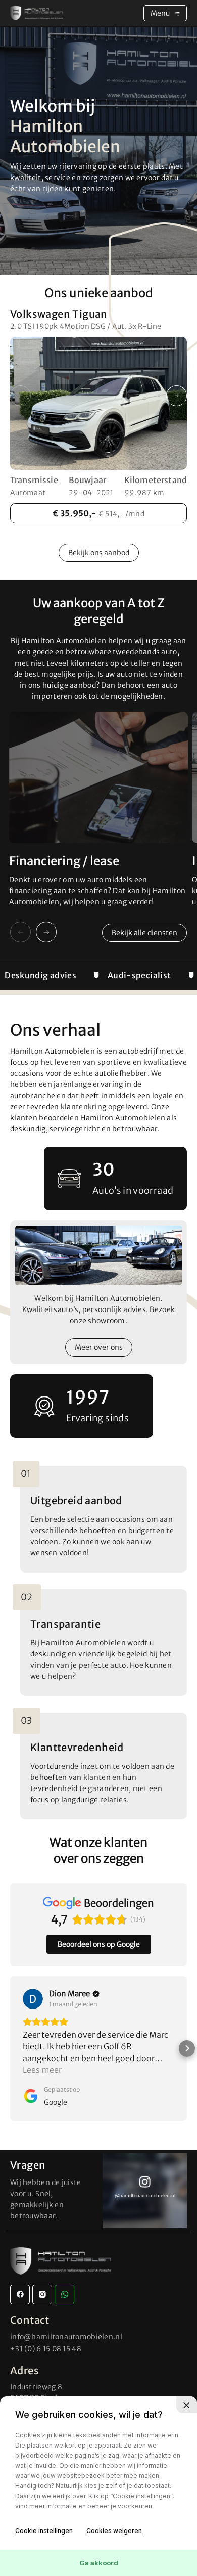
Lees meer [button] (42, 2070)
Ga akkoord (99, 2563)
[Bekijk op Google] (33, 1999)
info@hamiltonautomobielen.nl (66, 2337)
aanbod (99, 553)
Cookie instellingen (44, 2531)
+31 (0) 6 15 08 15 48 (46, 2349)
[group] (145, 2191)
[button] (177, 396)
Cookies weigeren (114, 2531)
